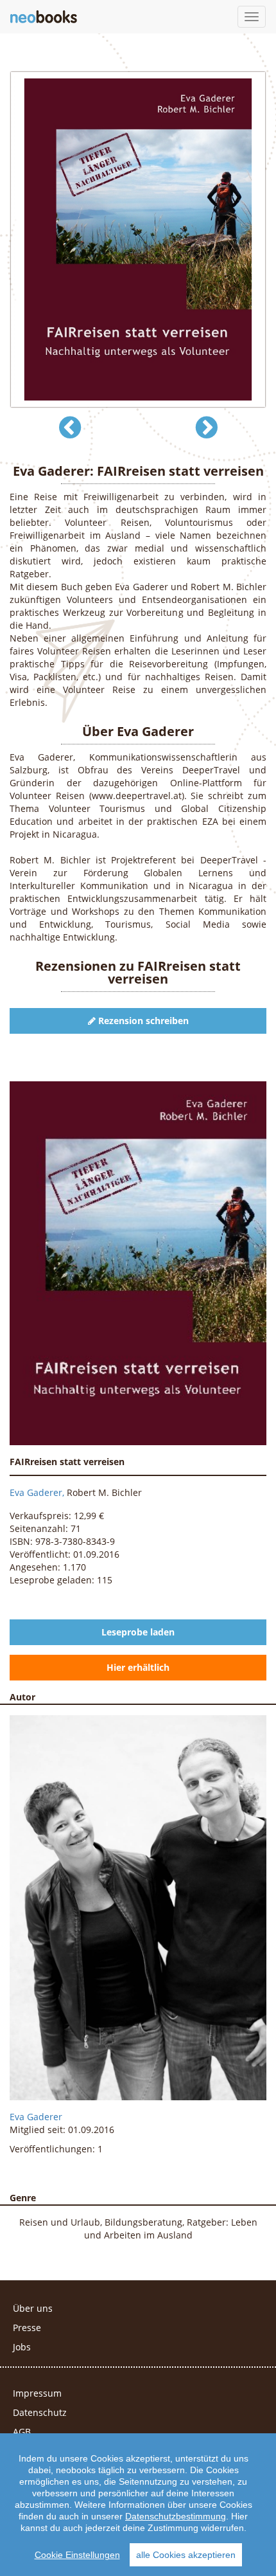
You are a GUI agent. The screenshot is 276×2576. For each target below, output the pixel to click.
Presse (27, 2328)
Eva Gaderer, (38, 1492)
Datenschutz (40, 2412)
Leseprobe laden (138, 1632)
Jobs (22, 2347)
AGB (22, 2432)
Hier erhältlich (138, 1667)
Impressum (37, 2393)
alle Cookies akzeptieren (186, 2555)
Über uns (33, 2308)
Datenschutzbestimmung (176, 2516)
